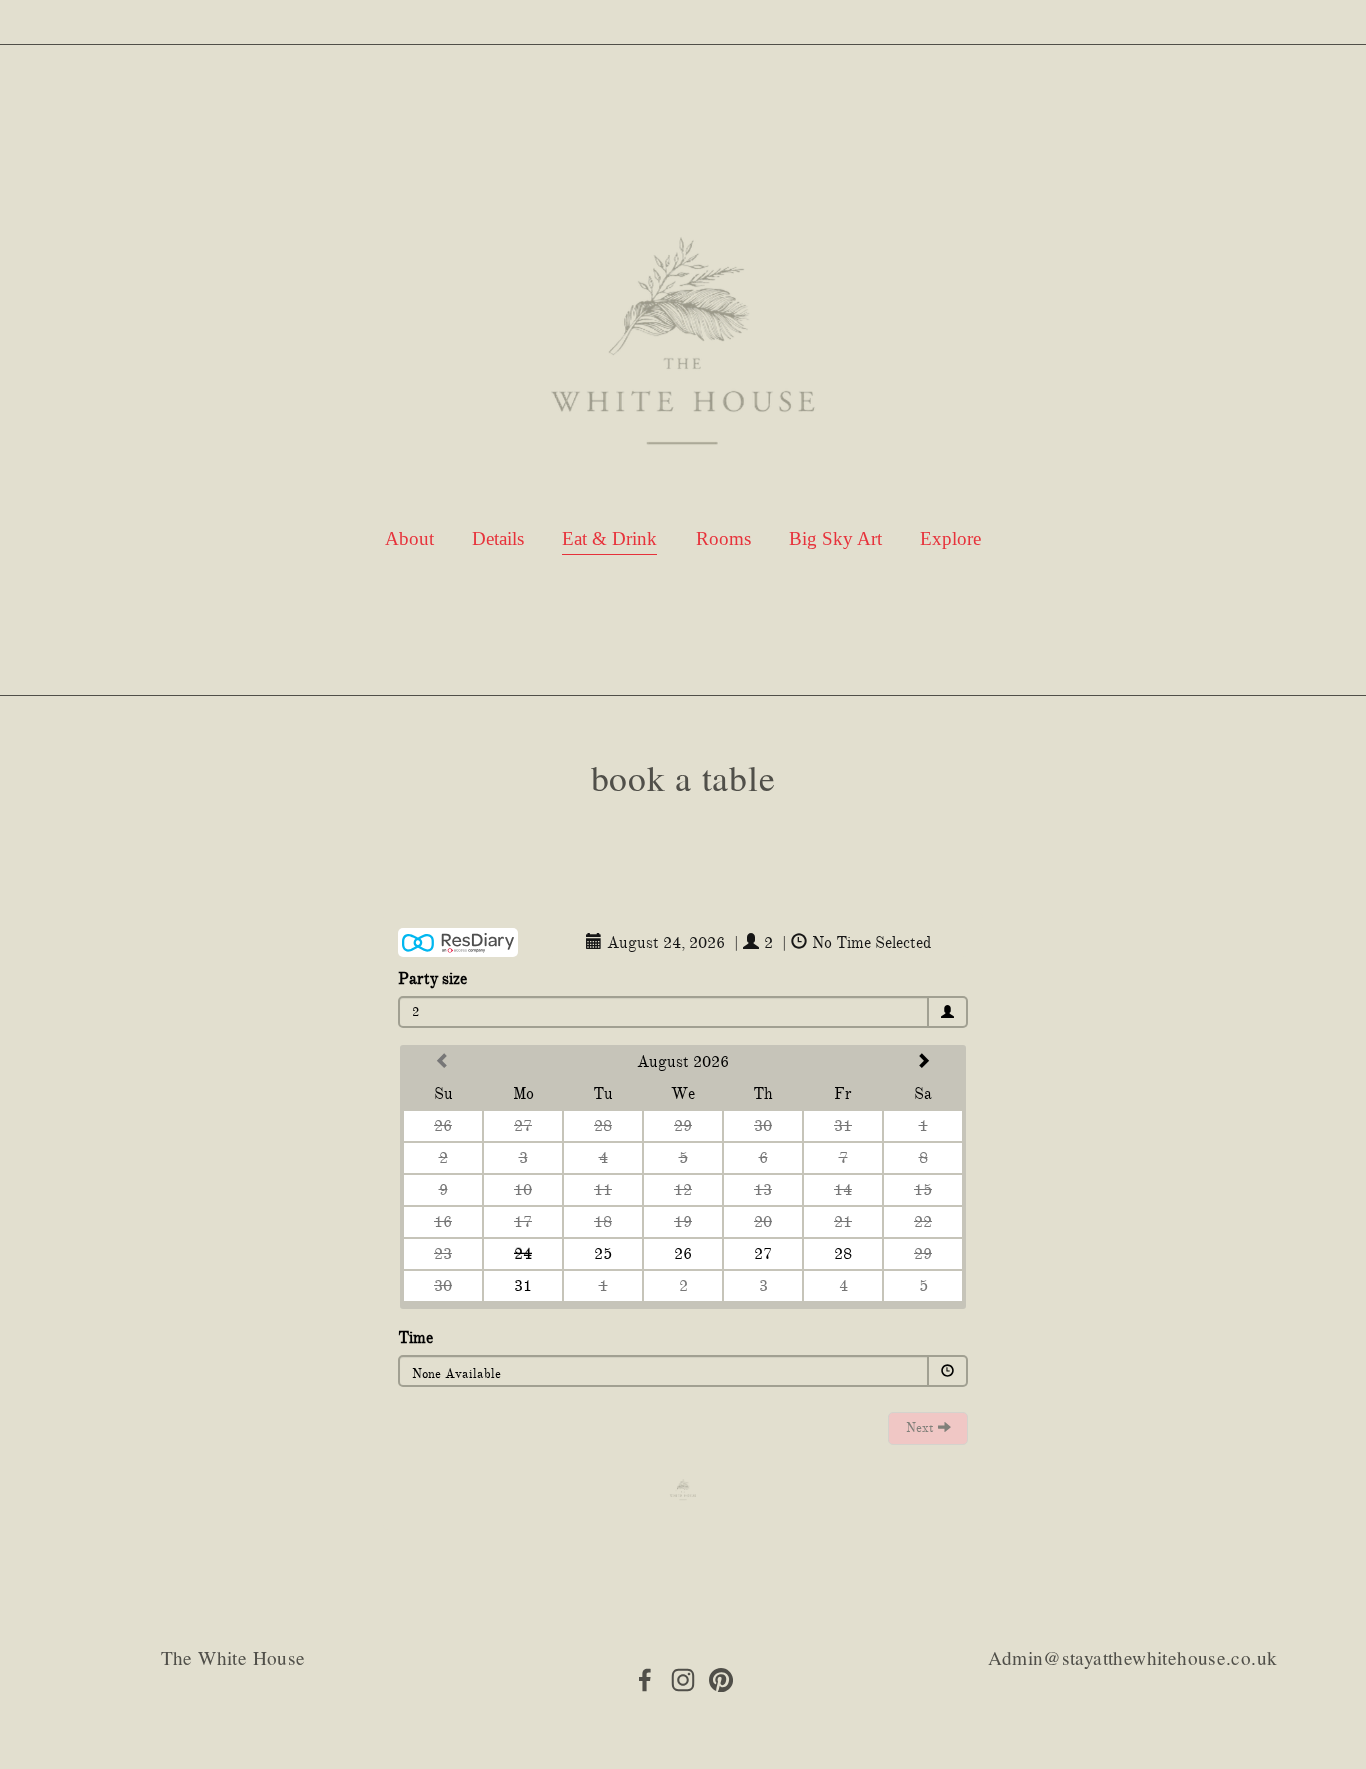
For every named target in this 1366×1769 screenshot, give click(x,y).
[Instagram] (683, 1680)
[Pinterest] (721, 1680)
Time (415, 1338)
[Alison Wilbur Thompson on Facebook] (645, 1680)
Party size (432, 979)
